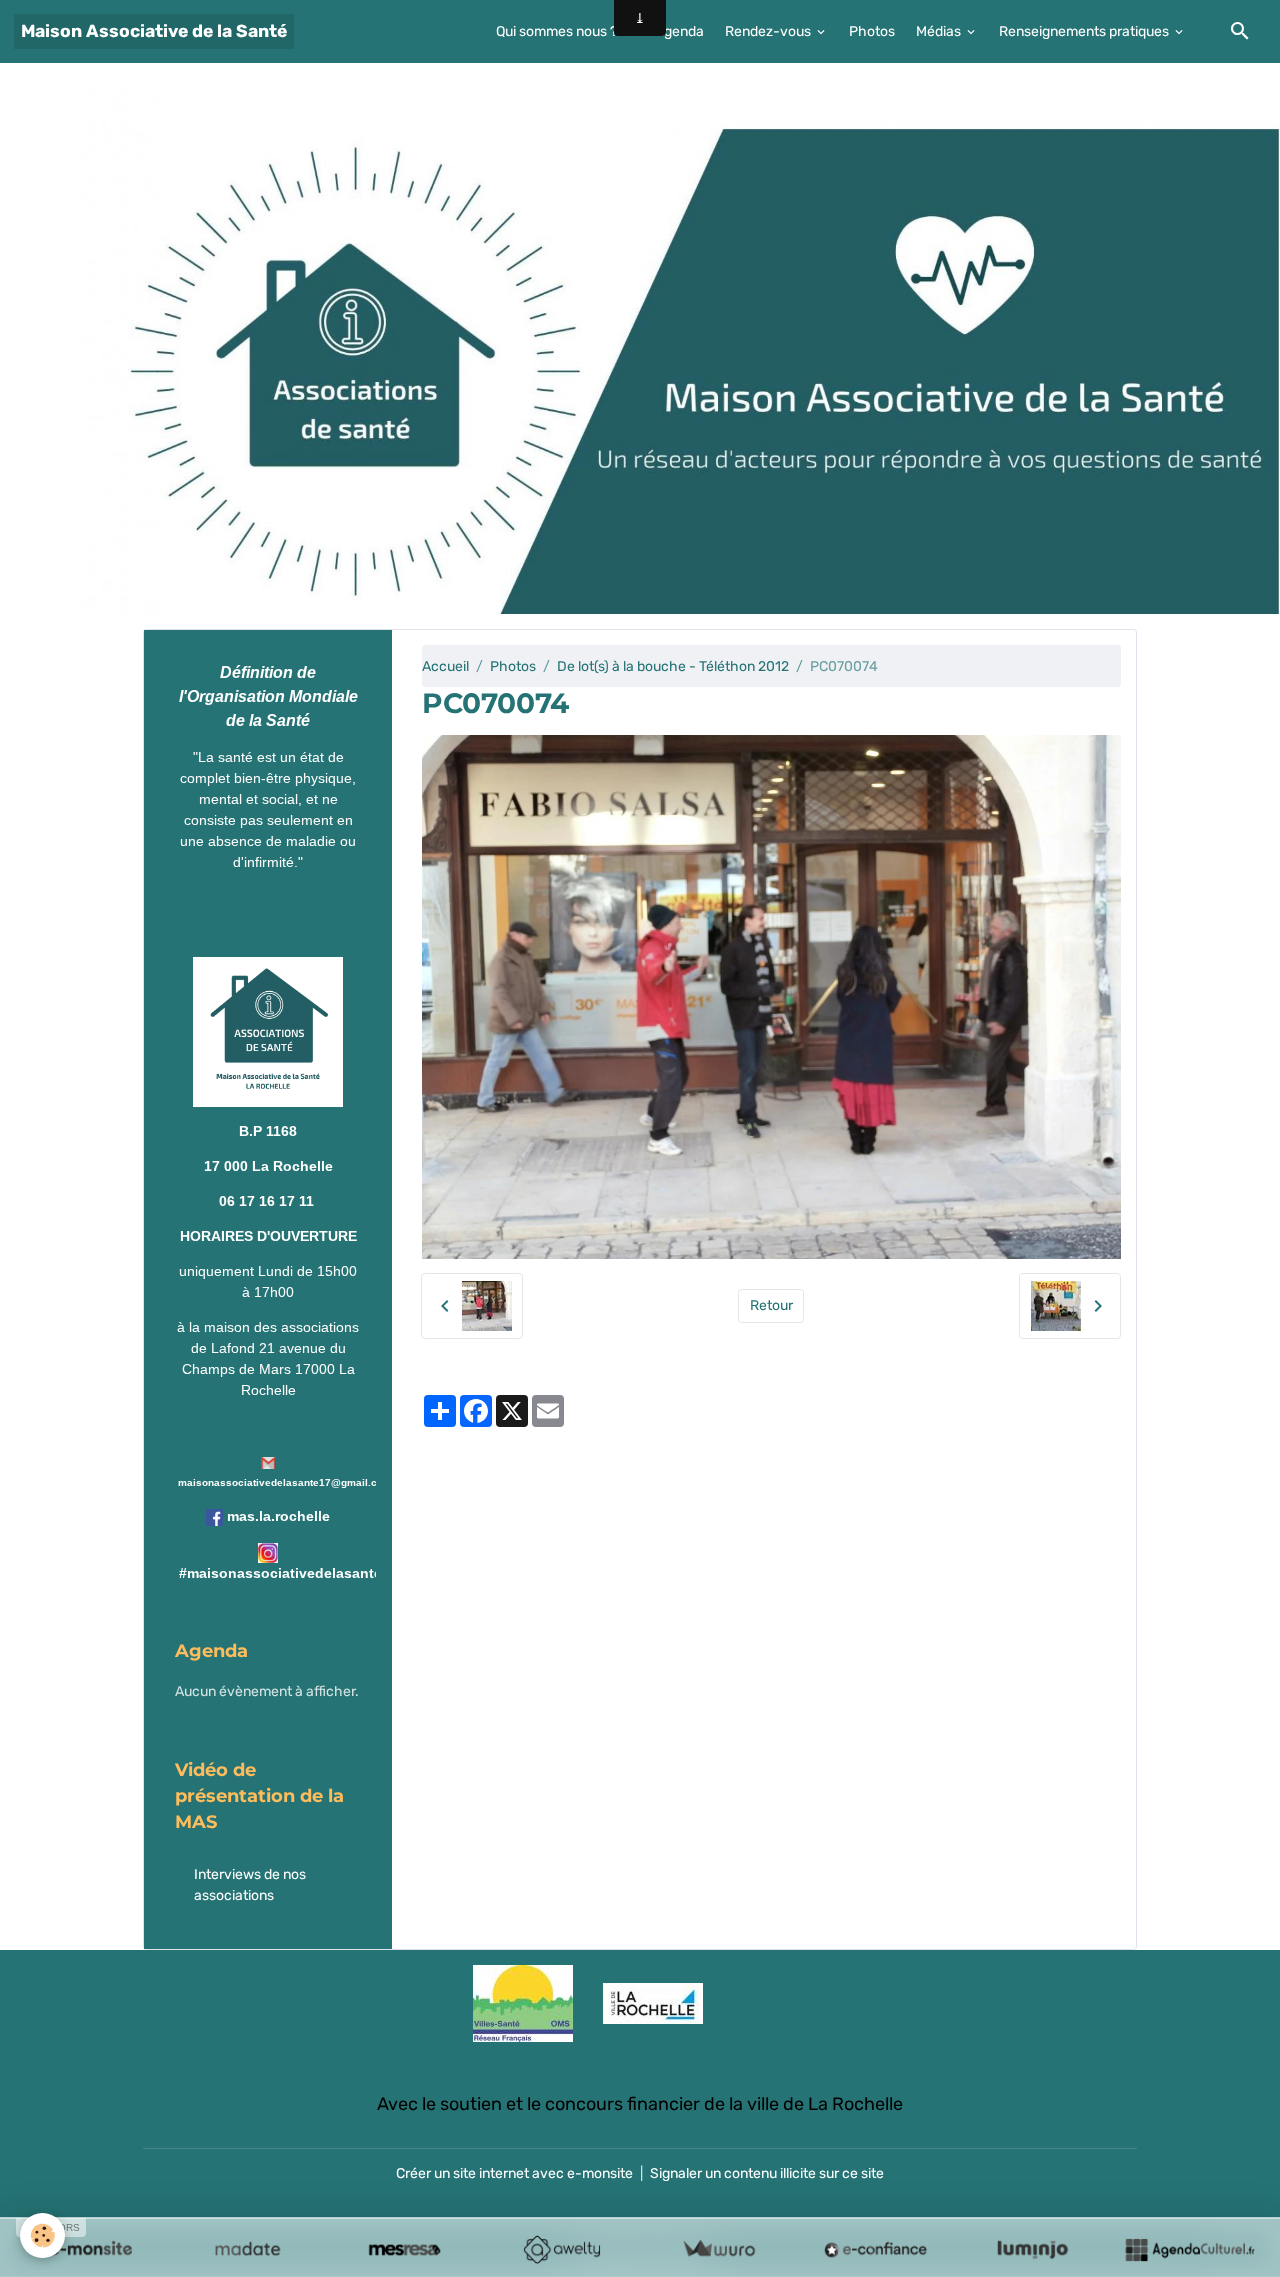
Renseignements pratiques (1085, 31)
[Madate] (247, 2249)
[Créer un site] (90, 2249)
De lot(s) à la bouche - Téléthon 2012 (673, 666)
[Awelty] (561, 2249)
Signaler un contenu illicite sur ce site (767, 2173)
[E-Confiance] (875, 2249)
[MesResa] (404, 2249)
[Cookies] (42, 2235)
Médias (940, 31)
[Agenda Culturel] (1189, 2249)
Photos (872, 31)
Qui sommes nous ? (558, 31)
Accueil (445, 666)
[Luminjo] (1032, 2249)
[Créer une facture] (718, 2249)
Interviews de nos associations (250, 1885)
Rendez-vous (769, 31)
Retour (771, 1305)
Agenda (679, 31)
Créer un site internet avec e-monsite (514, 2173)
